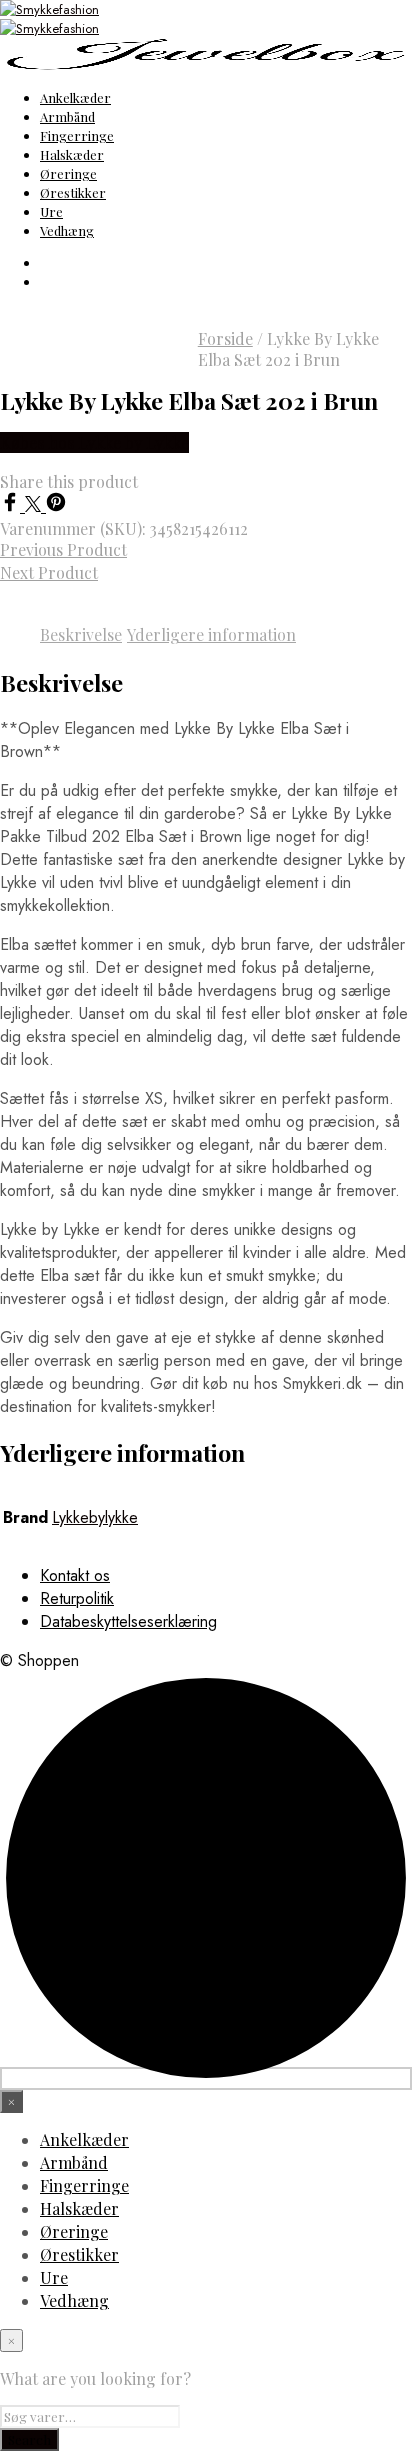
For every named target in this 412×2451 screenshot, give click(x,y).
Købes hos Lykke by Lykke (94, 442)
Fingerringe (77, 135)
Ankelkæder (75, 97)
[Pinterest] (56, 506)
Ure (51, 211)
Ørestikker (73, 192)
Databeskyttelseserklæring (128, 1621)
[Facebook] (12, 506)
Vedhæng (67, 230)
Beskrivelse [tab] (81, 634)
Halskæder (72, 154)
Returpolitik (77, 1598)
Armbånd (67, 116)
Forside (225, 338)
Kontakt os (75, 1575)
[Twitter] (35, 506)
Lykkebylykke (95, 1517)
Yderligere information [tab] (211, 634)
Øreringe (68, 173)
